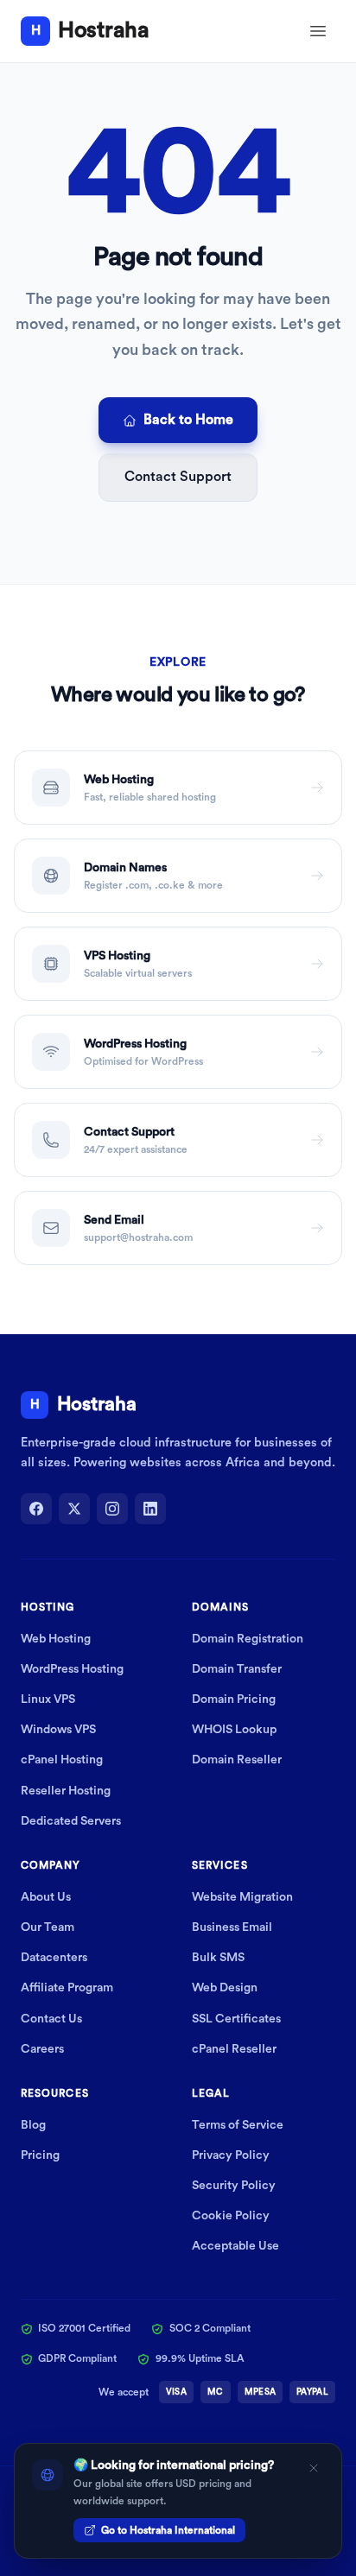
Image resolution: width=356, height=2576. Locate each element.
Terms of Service (238, 2125)
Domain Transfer (237, 1669)
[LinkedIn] (150, 1509)
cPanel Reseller (234, 2049)
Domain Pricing (234, 1699)
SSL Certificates (236, 2019)
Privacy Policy (231, 2155)
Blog (33, 2125)
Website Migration (242, 1897)
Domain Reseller (237, 1760)
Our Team (48, 1927)
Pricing (40, 2155)
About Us (46, 1897)
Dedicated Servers (71, 1821)
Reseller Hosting (66, 1791)
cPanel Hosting (62, 1760)
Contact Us (51, 2019)
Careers (42, 2049)
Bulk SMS (218, 1958)
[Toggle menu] (318, 31)
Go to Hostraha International (168, 2530)
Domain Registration (248, 1639)
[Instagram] (112, 1509)
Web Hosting (56, 1639)
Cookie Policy (231, 2216)
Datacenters (54, 1958)
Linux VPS (48, 1699)
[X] (74, 1509)
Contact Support (178, 477)
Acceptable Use (235, 2246)
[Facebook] (36, 1509)
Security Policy (234, 2186)
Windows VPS (58, 1730)
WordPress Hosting (72, 1669)
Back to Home (188, 420)
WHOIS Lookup (234, 1730)
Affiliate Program (67, 1988)
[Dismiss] (314, 2468)
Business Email (232, 1927)
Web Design (225, 1988)
